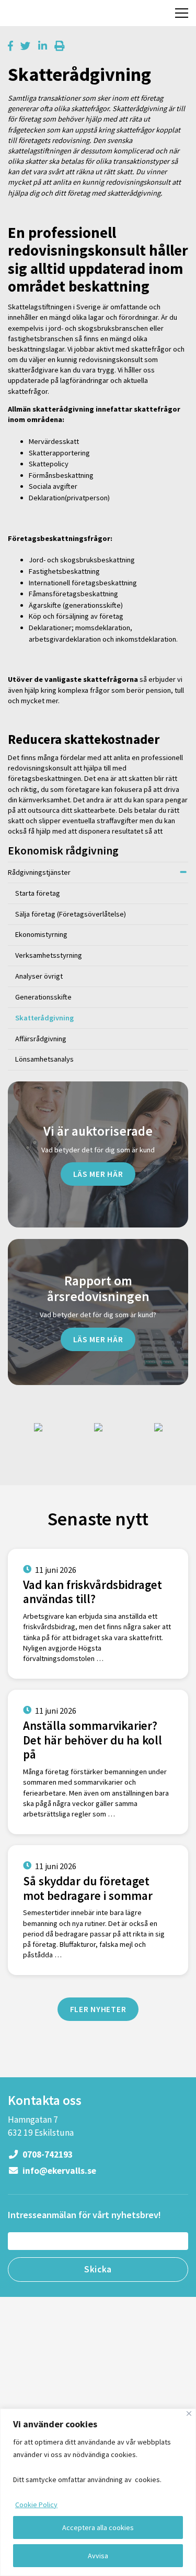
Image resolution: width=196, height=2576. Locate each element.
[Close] (189, 2414)
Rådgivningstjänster (39, 872)
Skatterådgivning (44, 1018)
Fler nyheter (98, 2009)
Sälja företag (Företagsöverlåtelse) (71, 914)
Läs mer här (98, 1174)
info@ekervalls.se (59, 2171)
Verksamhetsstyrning (49, 955)
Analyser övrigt (39, 976)
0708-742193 (47, 2154)
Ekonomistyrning (41, 934)
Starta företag (38, 893)
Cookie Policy (36, 2505)
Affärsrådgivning (41, 1039)
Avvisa (98, 2556)
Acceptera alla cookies (98, 2527)
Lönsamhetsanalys (44, 1059)
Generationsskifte (43, 997)
